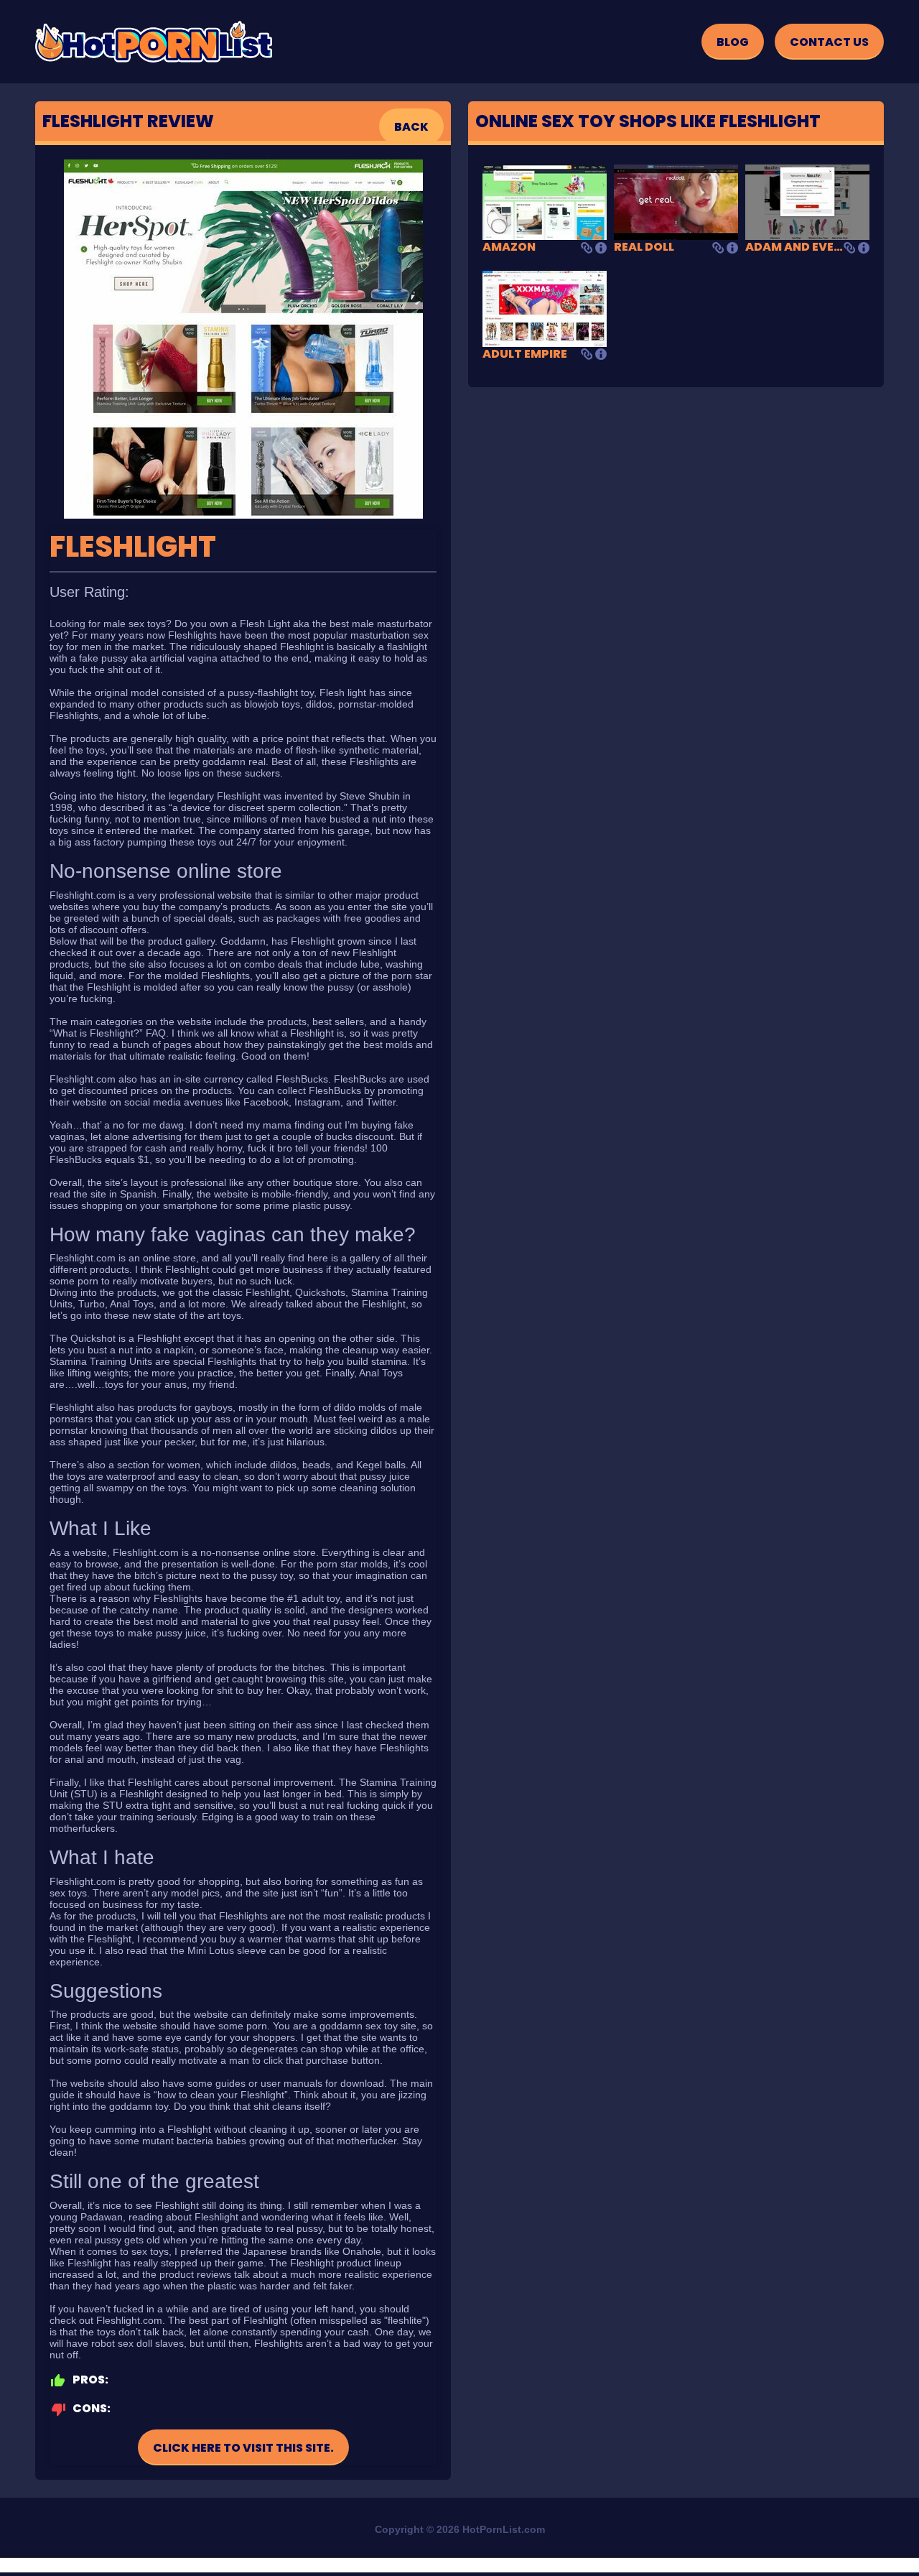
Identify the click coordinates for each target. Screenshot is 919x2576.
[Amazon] (545, 201)
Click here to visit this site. (243, 2448)
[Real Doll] (676, 201)
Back (411, 127)
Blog (733, 42)
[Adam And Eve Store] (807, 201)
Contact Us (829, 42)
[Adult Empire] (545, 308)
